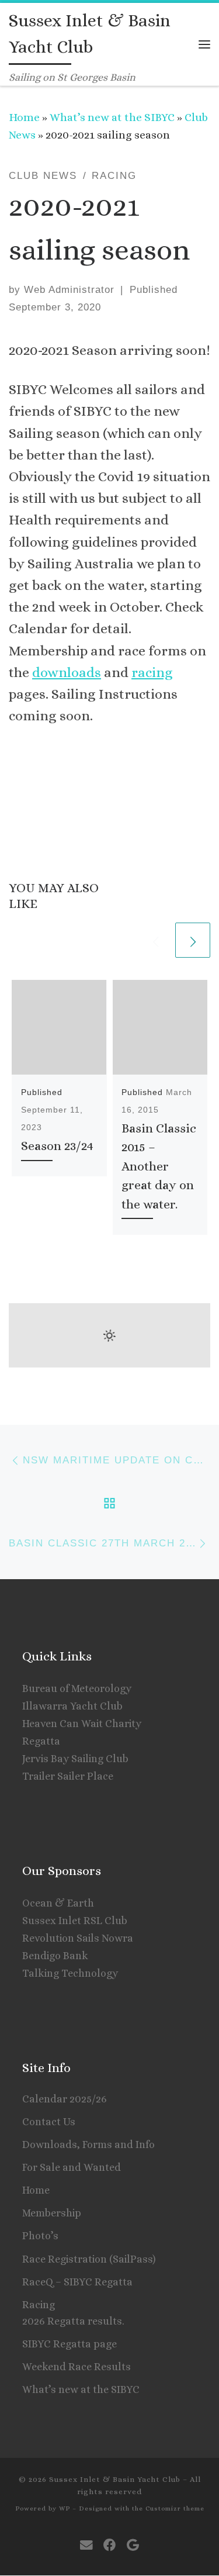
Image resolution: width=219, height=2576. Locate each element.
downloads (67, 672)
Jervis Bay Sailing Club (75, 1759)
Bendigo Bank (55, 1956)
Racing (39, 2305)
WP (65, 2508)
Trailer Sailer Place (68, 1776)
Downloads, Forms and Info (88, 2145)
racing (152, 672)
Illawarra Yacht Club (72, 1706)
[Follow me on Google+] (133, 2545)
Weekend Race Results (77, 2367)
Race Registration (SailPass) (89, 2259)
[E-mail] (86, 2545)
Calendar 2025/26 (65, 2099)
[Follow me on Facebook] (110, 2545)
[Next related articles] (193, 940)
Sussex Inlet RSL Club (75, 1921)
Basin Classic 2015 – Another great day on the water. (159, 1166)
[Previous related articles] (155, 940)
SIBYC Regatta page (69, 2344)
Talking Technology (70, 1973)
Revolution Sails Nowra (78, 1938)
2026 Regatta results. (73, 2321)
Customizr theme (175, 2508)
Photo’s (40, 2236)
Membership (52, 2213)
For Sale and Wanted (72, 2167)
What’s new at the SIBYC (112, 117)
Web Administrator (69, 290)
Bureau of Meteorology (77, 1688)
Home (24, 117)
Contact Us (49, 2122)
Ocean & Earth (58, 1903)
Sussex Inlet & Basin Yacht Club (115, 2479)
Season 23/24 (57, 1146)
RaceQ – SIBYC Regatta (77, 2282)
